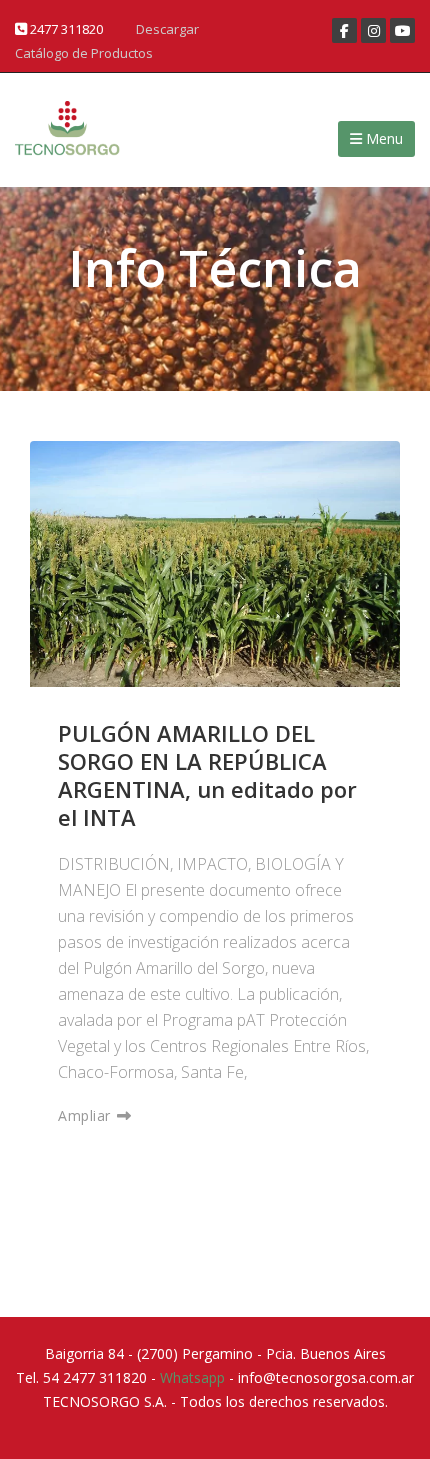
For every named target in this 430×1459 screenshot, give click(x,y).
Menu (382, 138)
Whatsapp (192, 1377)
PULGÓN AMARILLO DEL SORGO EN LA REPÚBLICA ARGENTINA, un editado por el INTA (207, 775)
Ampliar (86, 1115)
